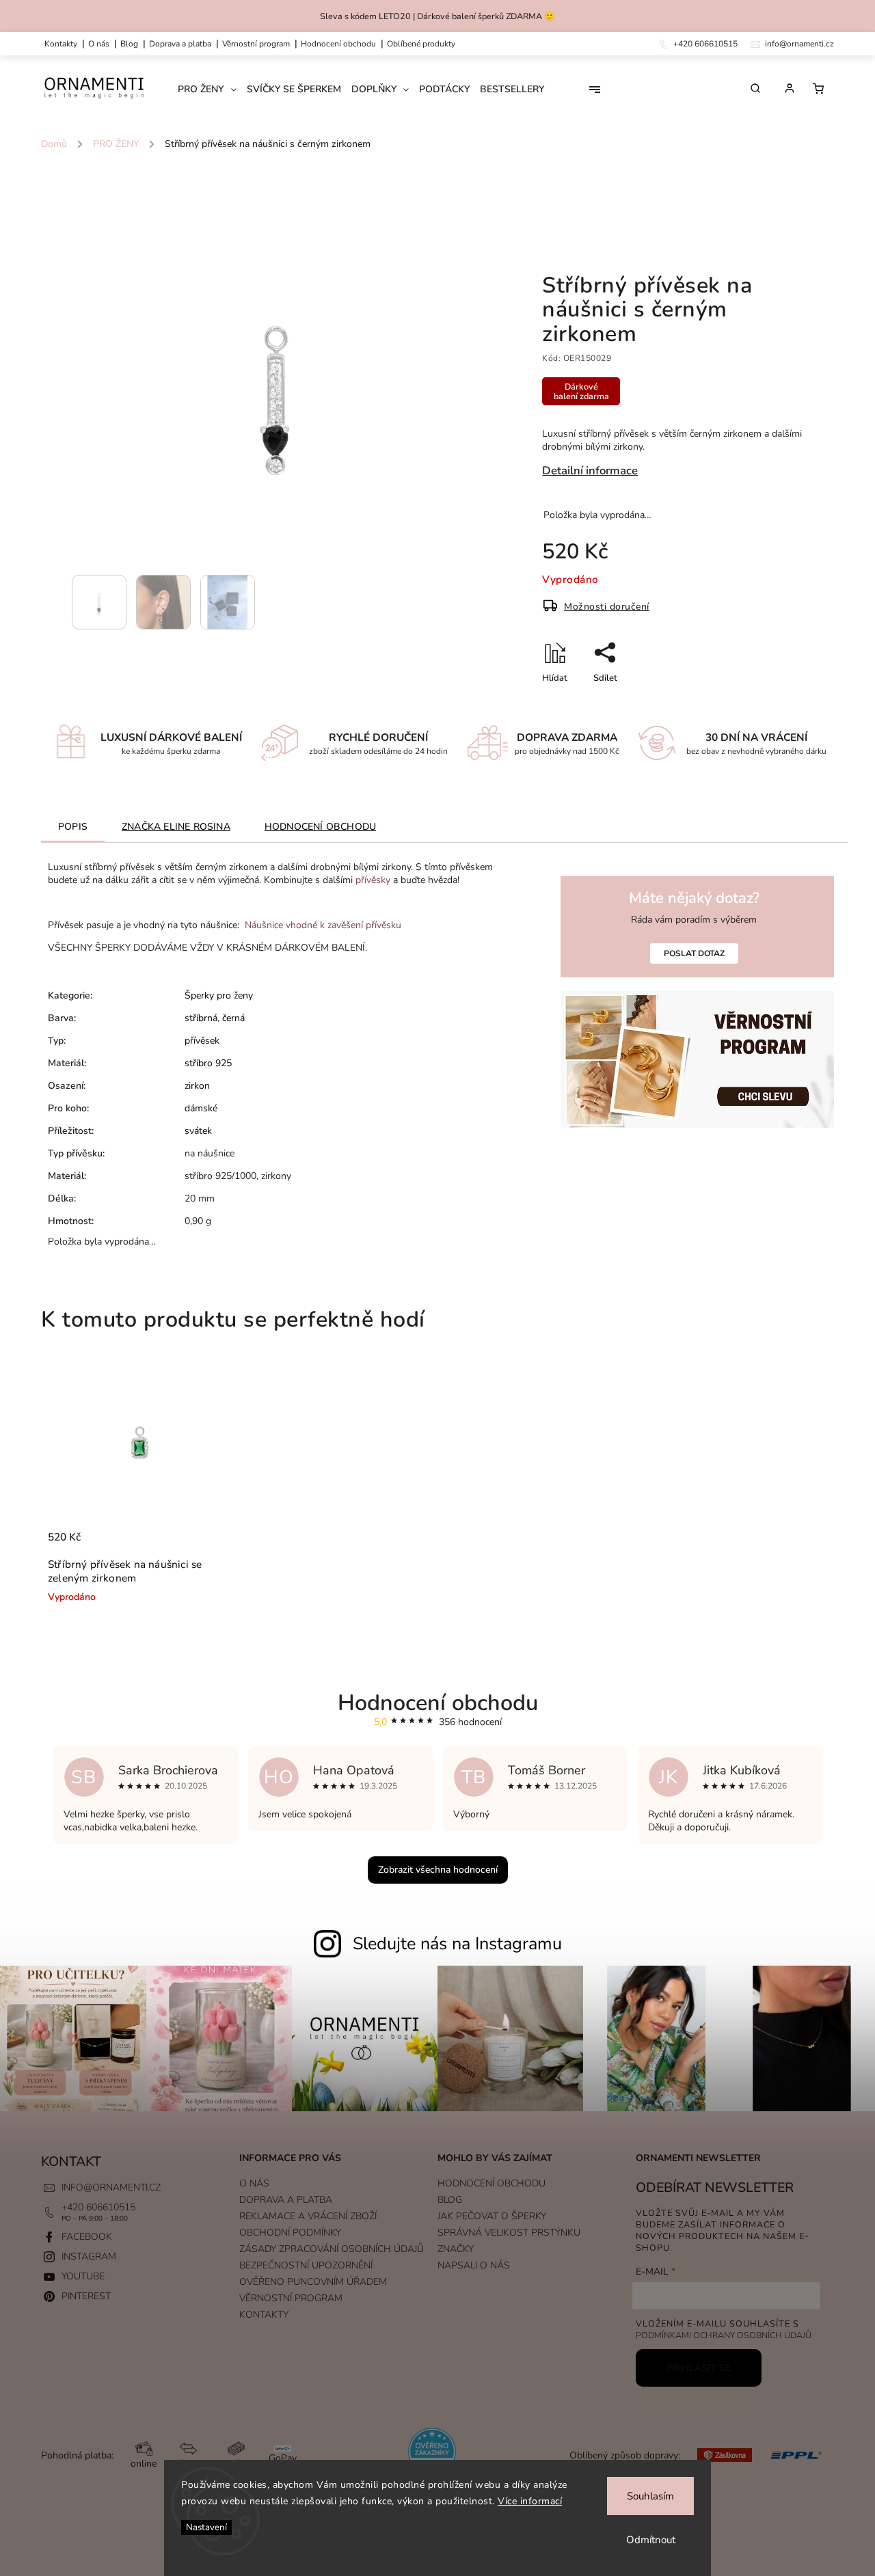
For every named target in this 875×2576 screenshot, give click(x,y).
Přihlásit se (699, 2368)
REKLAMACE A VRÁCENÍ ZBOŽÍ (308, 2216)
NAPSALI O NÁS (474, 2265)
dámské (201, 1108)
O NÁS (99, 44)
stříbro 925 (208, 1063)
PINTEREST (86, 2296)
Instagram (89, 2256)
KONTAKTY (61, 44)
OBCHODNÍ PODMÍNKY (290, 2233)
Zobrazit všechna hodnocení (438, 1870)
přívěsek (202, 1041)
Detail (207, 1544)
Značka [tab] (176, 827)
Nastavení (206, 2527)
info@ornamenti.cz (111, 2187)
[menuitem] (212, 90)
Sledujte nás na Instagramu (457, 1944)
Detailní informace (590, 471)
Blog (129, 44)
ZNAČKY (456, 2249)
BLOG (450, 2200)
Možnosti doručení (607, 607)
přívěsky (373, 880)
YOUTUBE (83, 2276)
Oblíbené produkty (421, 44)
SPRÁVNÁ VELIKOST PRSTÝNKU (509, 2233)
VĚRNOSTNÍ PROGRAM (256, 44)
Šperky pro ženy (219, 995)
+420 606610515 (98, 2207)
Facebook (87, 2237)
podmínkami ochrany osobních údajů (724, 2335)
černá (233, 1018)
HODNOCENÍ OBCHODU (492, 2183)
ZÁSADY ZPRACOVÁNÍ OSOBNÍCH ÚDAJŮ (332, 2249)
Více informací (530, 2501)
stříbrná (201, 1018)
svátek (198, 1131)
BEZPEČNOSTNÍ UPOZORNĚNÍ (306, 2265)
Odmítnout (651, 2540)
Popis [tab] (73, 827)
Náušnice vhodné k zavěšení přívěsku (323, 925)
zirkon (197, 1086)
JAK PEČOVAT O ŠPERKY (492, 2216)
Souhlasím (650, 2496)
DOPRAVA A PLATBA (180, 44)
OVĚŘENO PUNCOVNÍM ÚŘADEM (313, 2282)
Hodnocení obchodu (338, 44)
